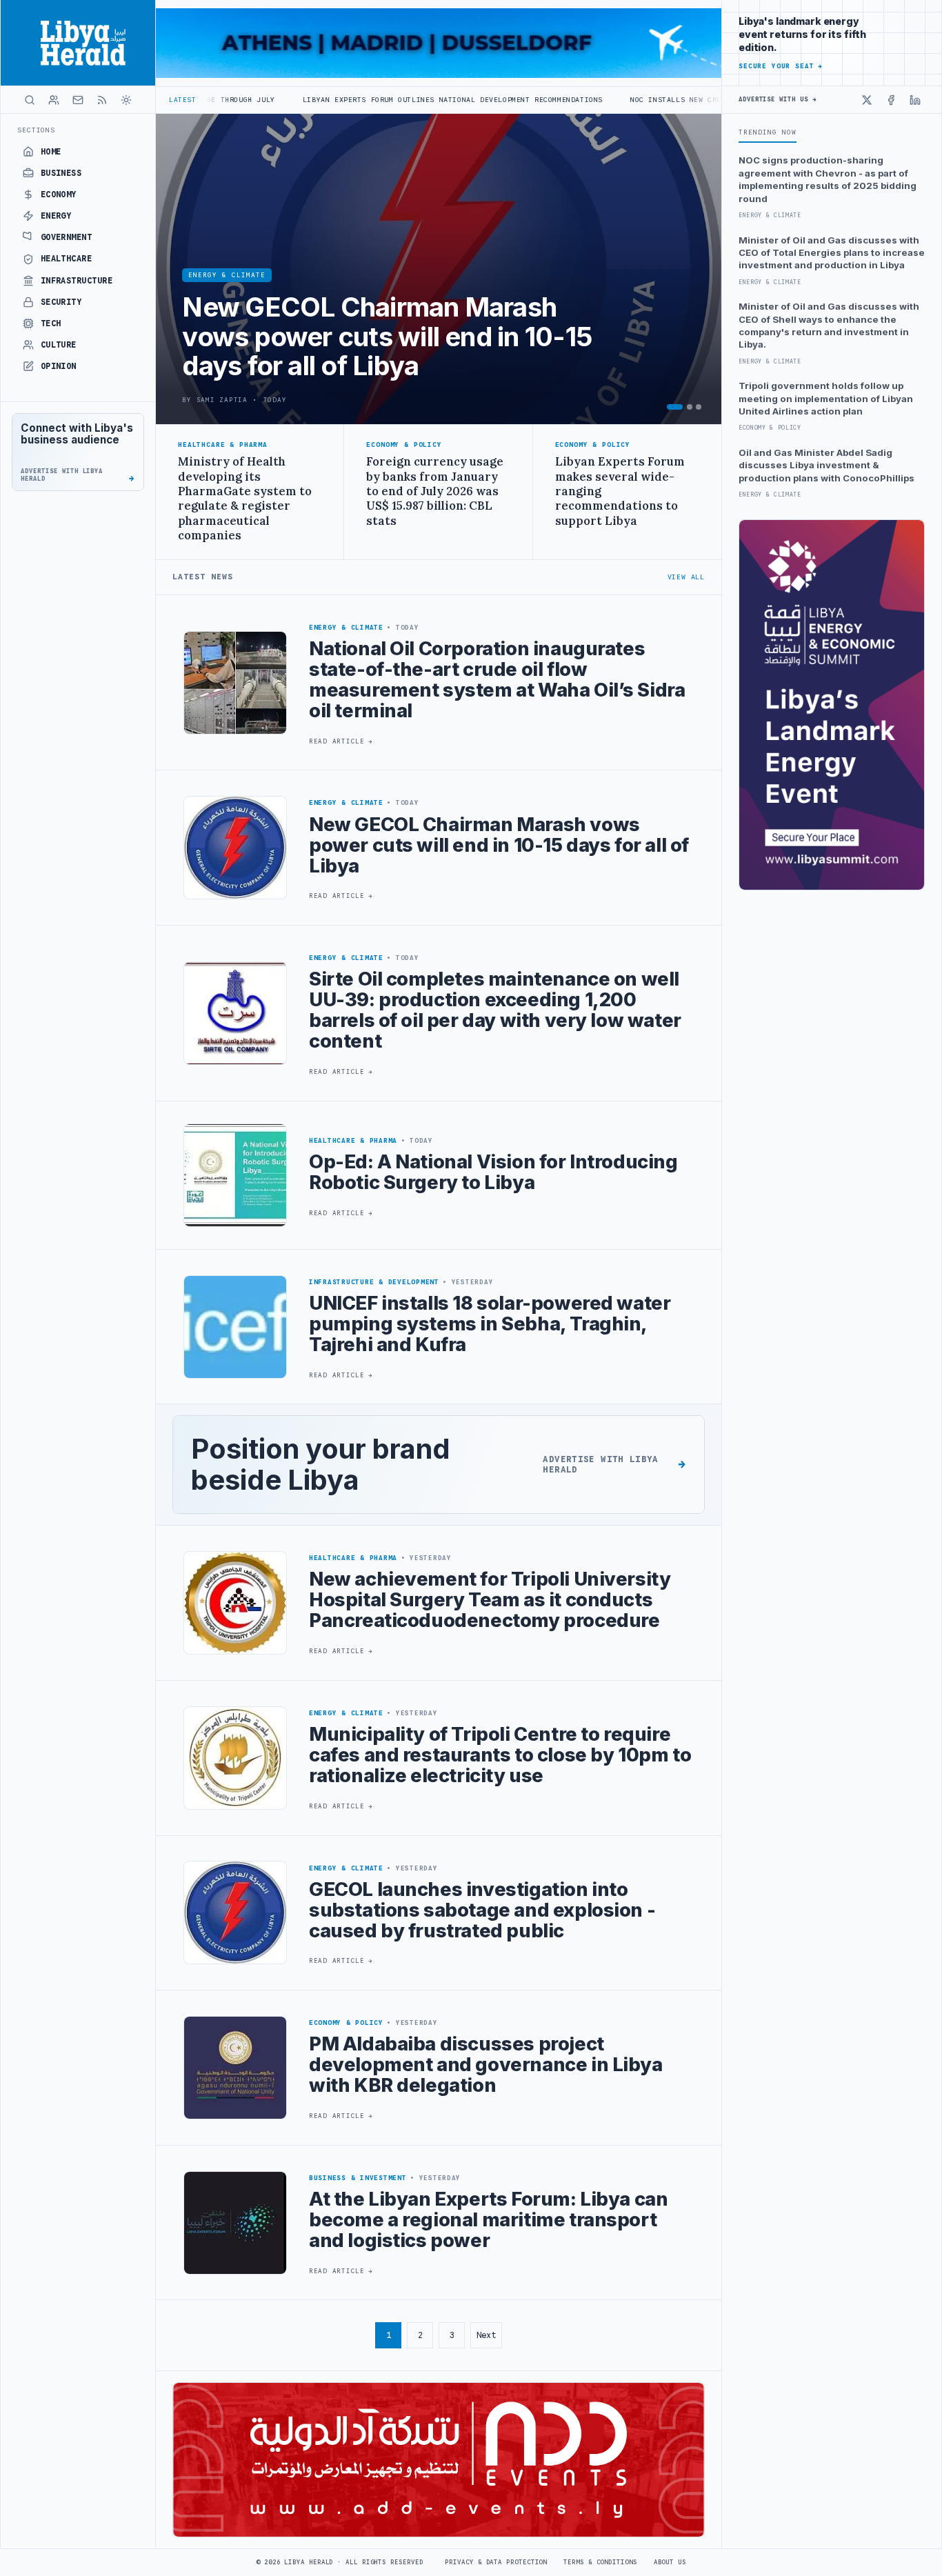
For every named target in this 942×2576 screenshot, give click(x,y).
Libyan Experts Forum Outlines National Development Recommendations (319, 100)
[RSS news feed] (102, 100)
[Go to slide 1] (675, 407)
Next (486, 2335)
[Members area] (54, 100)
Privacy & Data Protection (496, 2562)
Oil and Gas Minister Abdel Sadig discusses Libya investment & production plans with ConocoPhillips (826, 465)
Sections (36, 130)
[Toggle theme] (126, 100)
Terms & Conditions (600, 2562)
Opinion (59, 366)
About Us (670, 2562)
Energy (56, 216)
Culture (59, 345)
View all (686, 577)
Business (61, 173)
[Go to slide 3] (699, 407)
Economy (59, 194)
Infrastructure (77, 281)
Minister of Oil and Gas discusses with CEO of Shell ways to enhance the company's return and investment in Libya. (829, 325)
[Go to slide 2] (690, 407)
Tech (51, 323)
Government (67, 237)
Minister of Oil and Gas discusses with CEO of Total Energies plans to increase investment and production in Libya (832, 253)
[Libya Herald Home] (78, 43)
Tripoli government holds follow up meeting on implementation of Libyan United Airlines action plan (826, 398)
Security (61, 302)
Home (51, 152)
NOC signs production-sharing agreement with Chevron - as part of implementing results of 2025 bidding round (828, 179)
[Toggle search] (30, 100)
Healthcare (67, 259)
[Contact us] (78, 100)
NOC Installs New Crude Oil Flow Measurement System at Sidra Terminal (651, 100)
